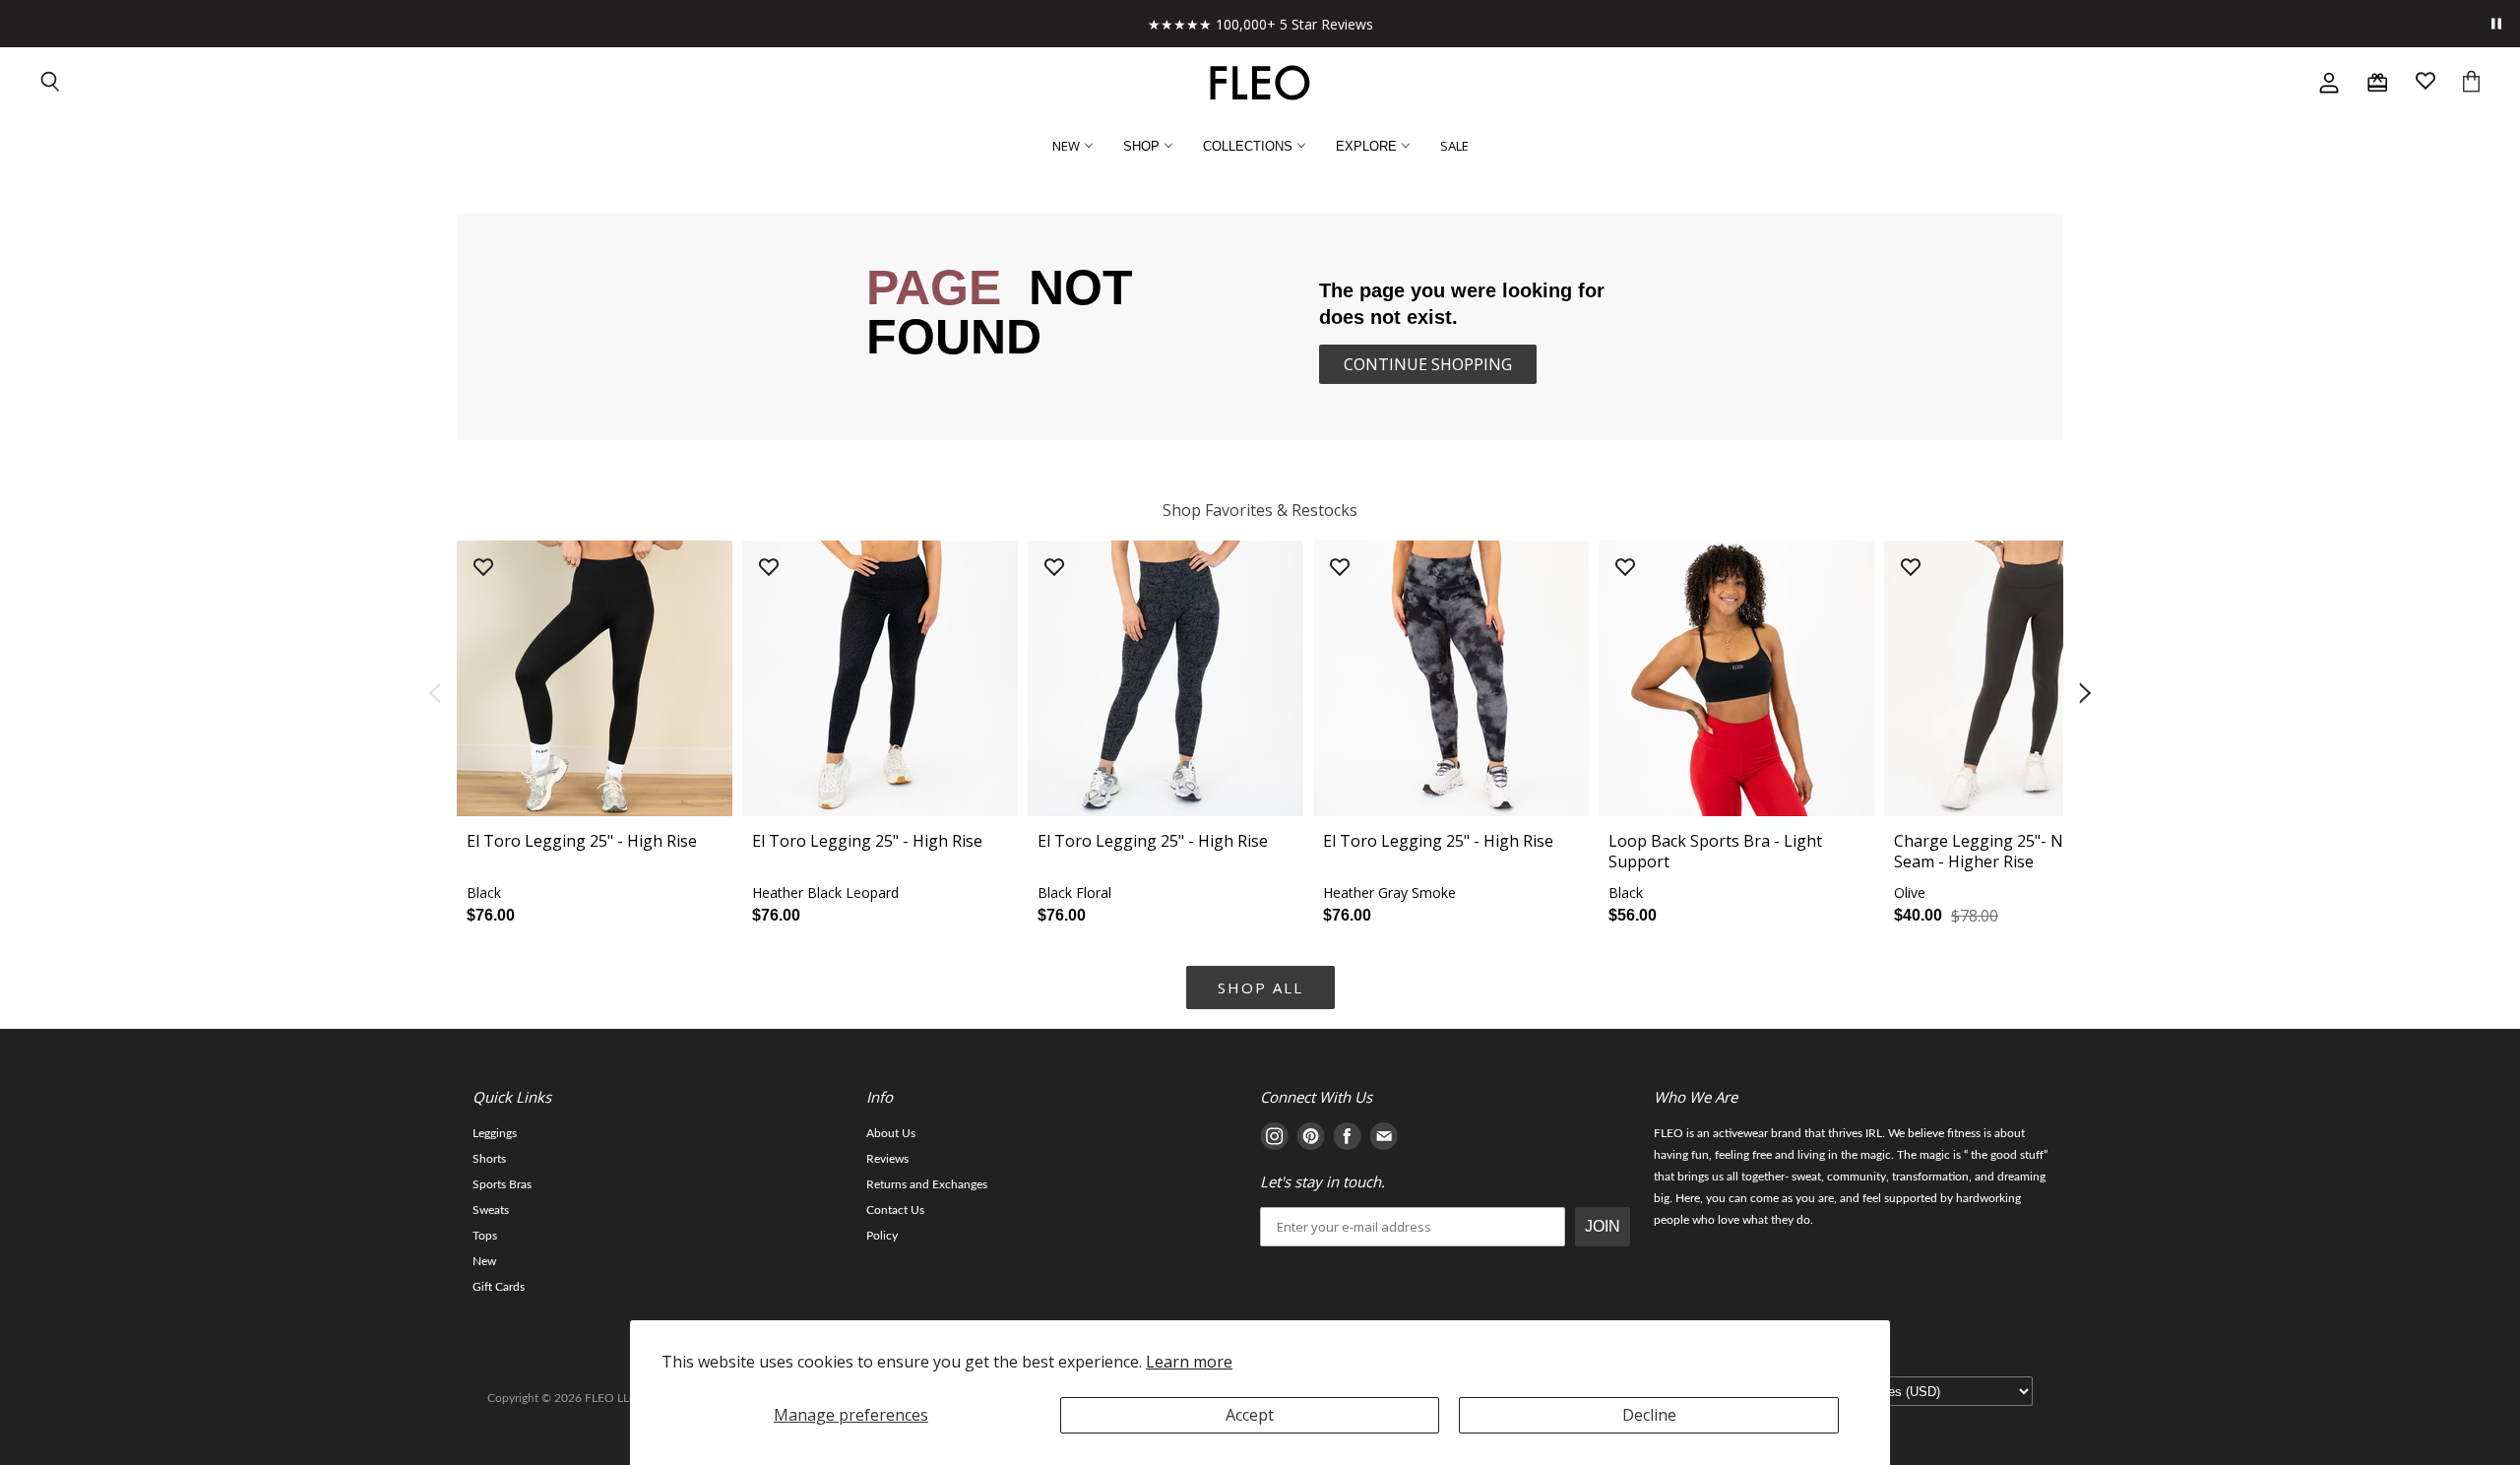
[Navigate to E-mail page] (1384, 1140)
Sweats (491, 1210)
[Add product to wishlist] (483, 569)
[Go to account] (2329, 83)
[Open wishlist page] (2425, 83)
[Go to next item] (2087, 694)
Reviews (887, 1159)
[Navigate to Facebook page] (1347, 1140)
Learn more (1189, 1362)
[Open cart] (2471, 83)
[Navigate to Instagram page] (1274, 1140)
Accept (1250, 1415)
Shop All (1260, 987)
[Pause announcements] (2496, 24)
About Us (891, 1133)
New (484, 1261)
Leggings (495, 1133)
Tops (485, 1236)
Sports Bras (502, 1184)
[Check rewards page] (2377, 83)
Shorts (489, 1159)
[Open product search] (51, 83)
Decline (1649, 1415)
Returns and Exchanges (927, 1184)
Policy (882, 1236)
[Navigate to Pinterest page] (1311, 1140)
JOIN (1603, 1226)
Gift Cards (499, 1287)
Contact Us (895, 1210)
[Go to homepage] (1260, 83)
